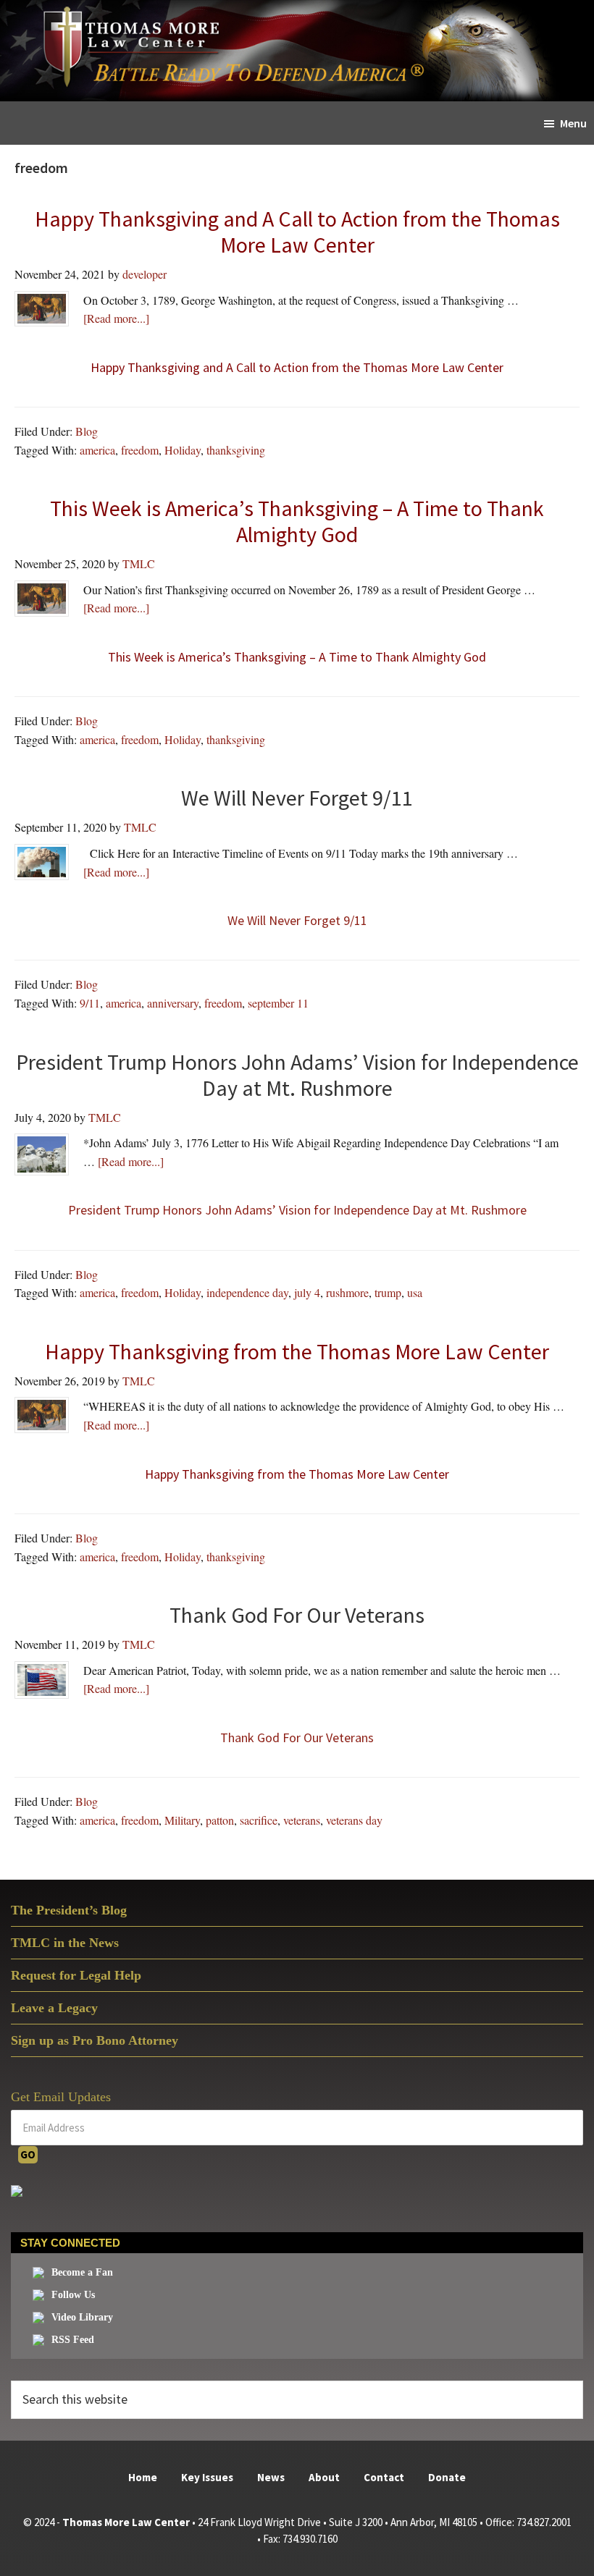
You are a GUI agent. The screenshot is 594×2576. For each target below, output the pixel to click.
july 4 (307, 1292)
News (271, 2477)
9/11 (90, 1003)
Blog (87, 431)
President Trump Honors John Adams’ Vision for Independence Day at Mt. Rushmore (297, 1210)
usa (415, 1292)
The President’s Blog (69, 1910)
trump (388, 1292)
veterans (302, 1820)
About (324, 2477)
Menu (573, 123)
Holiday (183, 450)
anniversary (173, 1003)
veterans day (354, 1820)
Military (182, 1820)
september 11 (278, 1003)
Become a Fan (82, 2272)
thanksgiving (236, 450)
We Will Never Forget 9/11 (297, 920)
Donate (447, 2477)
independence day (247, 1292)
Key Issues (207, 2477)
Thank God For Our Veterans (297, 1737)
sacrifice (259, 1820)
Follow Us (73, 2295)
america (97, 450)
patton (220, 1820)
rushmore (347, 1292)
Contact (384, 2477)
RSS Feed (73, 2340)
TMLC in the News (65, 1943)
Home (143, 2477)
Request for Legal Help (76, 1975)
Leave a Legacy (54, 2008)
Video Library (82, 2317)
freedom (140, 450)
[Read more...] (116, 318)
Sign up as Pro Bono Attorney (95, 2040)
